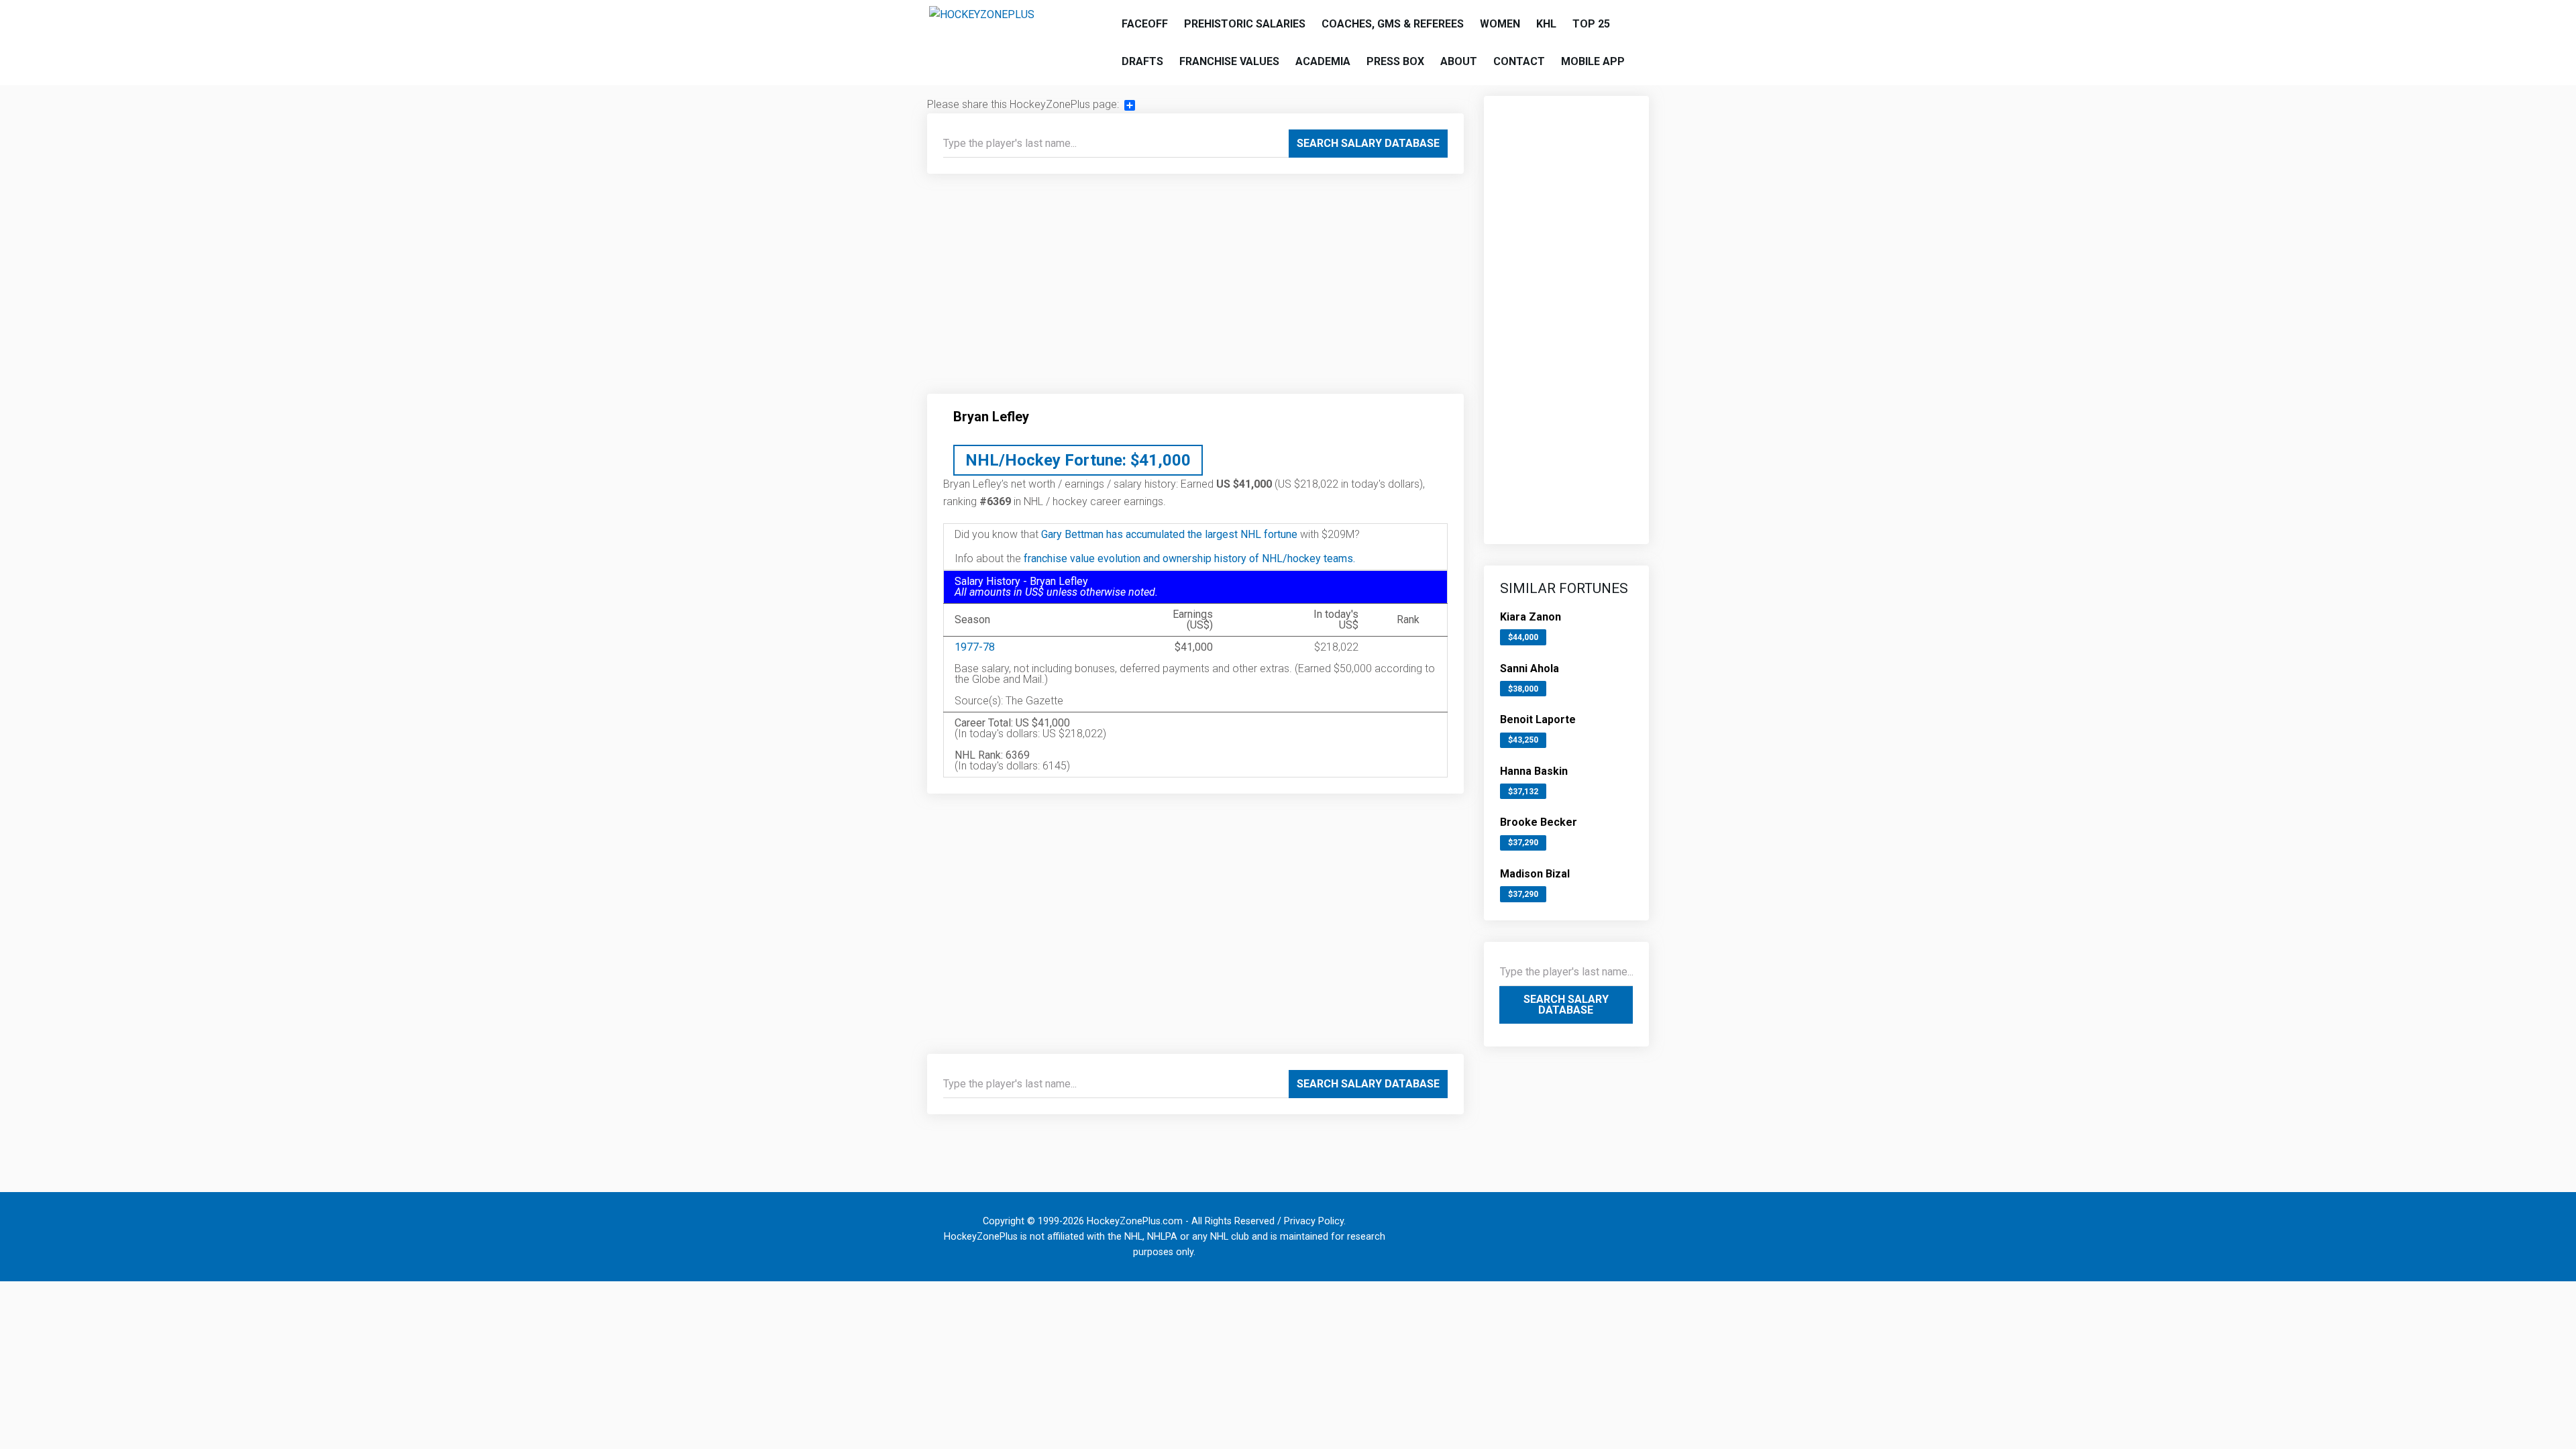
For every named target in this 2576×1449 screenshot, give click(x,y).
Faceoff (1145, 24)
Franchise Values (1229, 61)
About (1459, 61)
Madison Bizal (1535, 874)
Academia (1323, 61)
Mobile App (1593, 61)
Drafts (1142, 61)
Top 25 (1591, 24)
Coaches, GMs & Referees (1393, 24)
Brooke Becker (1539, 822)
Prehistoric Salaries (1245, 24)
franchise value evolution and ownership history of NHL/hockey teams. (1189, 558)
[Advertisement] (1195, 289)
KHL (1546, 24)
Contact (1519, 61)
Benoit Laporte (1538, 719)
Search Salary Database (1368, 143)
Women (1500, 24)
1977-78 (975, 647)
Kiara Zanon (1531, 617)
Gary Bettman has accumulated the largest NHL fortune (1169, 534)
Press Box (1395, 61)
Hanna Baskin (1534, 771)
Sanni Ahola (1529, 668)
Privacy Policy (1314, 1221)
